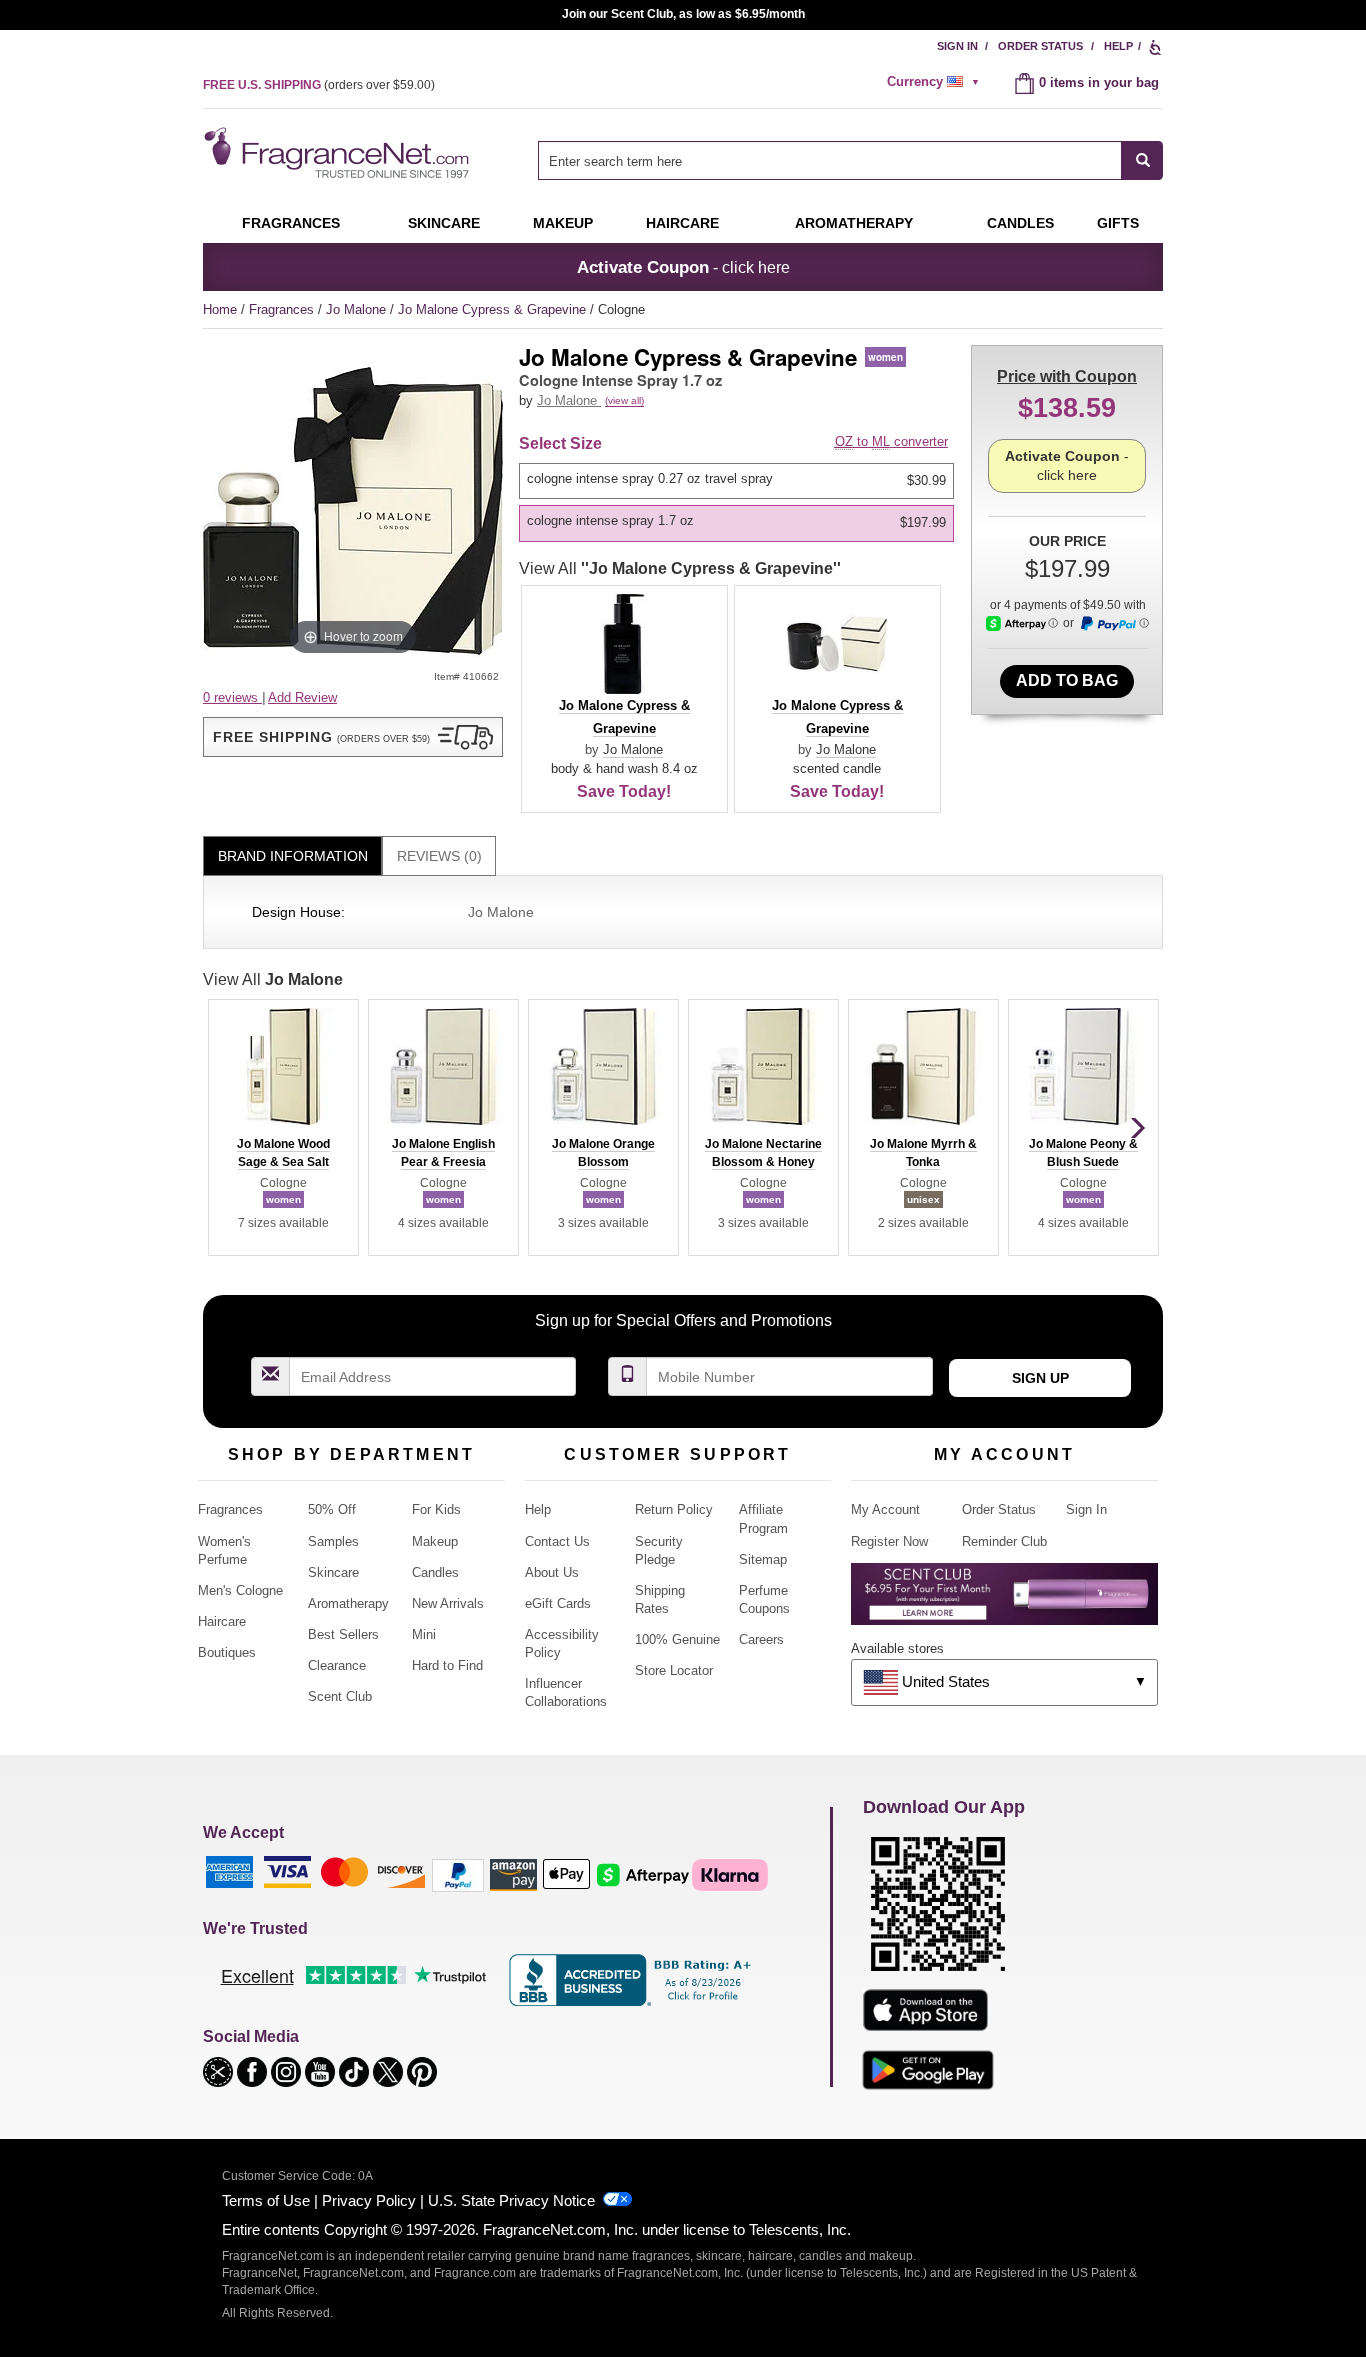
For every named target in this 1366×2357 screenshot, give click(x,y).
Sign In (957, 46)
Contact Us (557, 1541)
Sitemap (763, 1559)
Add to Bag (1067, 680)
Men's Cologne (240, 1590)
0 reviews (232, 697)
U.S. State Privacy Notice (511, 2200)
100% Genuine (677, 1639)
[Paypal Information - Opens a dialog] (1114, 624)
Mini (424, 1634)
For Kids (436, 1509)
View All (680, 568)
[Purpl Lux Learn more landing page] (1004, 1601)
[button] (353, 737)
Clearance (337, 1665)
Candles (435, 1572)
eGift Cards (558, 1603)
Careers (761, 1639)
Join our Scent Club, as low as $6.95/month (683, 14)
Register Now (889, 1541)
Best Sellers (343, 1634)
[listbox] (740, 502)
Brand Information (293, 856)
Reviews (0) (439, 856)
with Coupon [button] (1067, 376)
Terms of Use (266, 2200)
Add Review (302, 697)
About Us (552, 1572)
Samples (333, 1541)
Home (220, 309)
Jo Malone (358, 309)
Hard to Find (447, 1665)
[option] (736, 481)
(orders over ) (319, 85)
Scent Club (340, 1696)
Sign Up (1040, 1378)
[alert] (936, 82)
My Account (885, 1509)
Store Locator (674, 1670)
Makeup (563, 223)
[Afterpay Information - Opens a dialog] (1022, 623)
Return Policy (674, 1509)
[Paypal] (458, 1874)
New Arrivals (448, 1603)
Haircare (682, 223)
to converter (891, 441)
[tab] (292, 856)
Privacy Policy (369, 2200)
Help (1118, 46)
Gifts (1118, 223)
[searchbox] (830, 160)
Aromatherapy (348, 1603)
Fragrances (291, 223)
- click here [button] (683, 267)
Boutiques (227, 1652)
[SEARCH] (1142, 160)
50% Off (332, 1509)
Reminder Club (1004, 1541)
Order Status (1040, 46)
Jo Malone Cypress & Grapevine (494, 309)
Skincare (444, 223)
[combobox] (850, 160)
